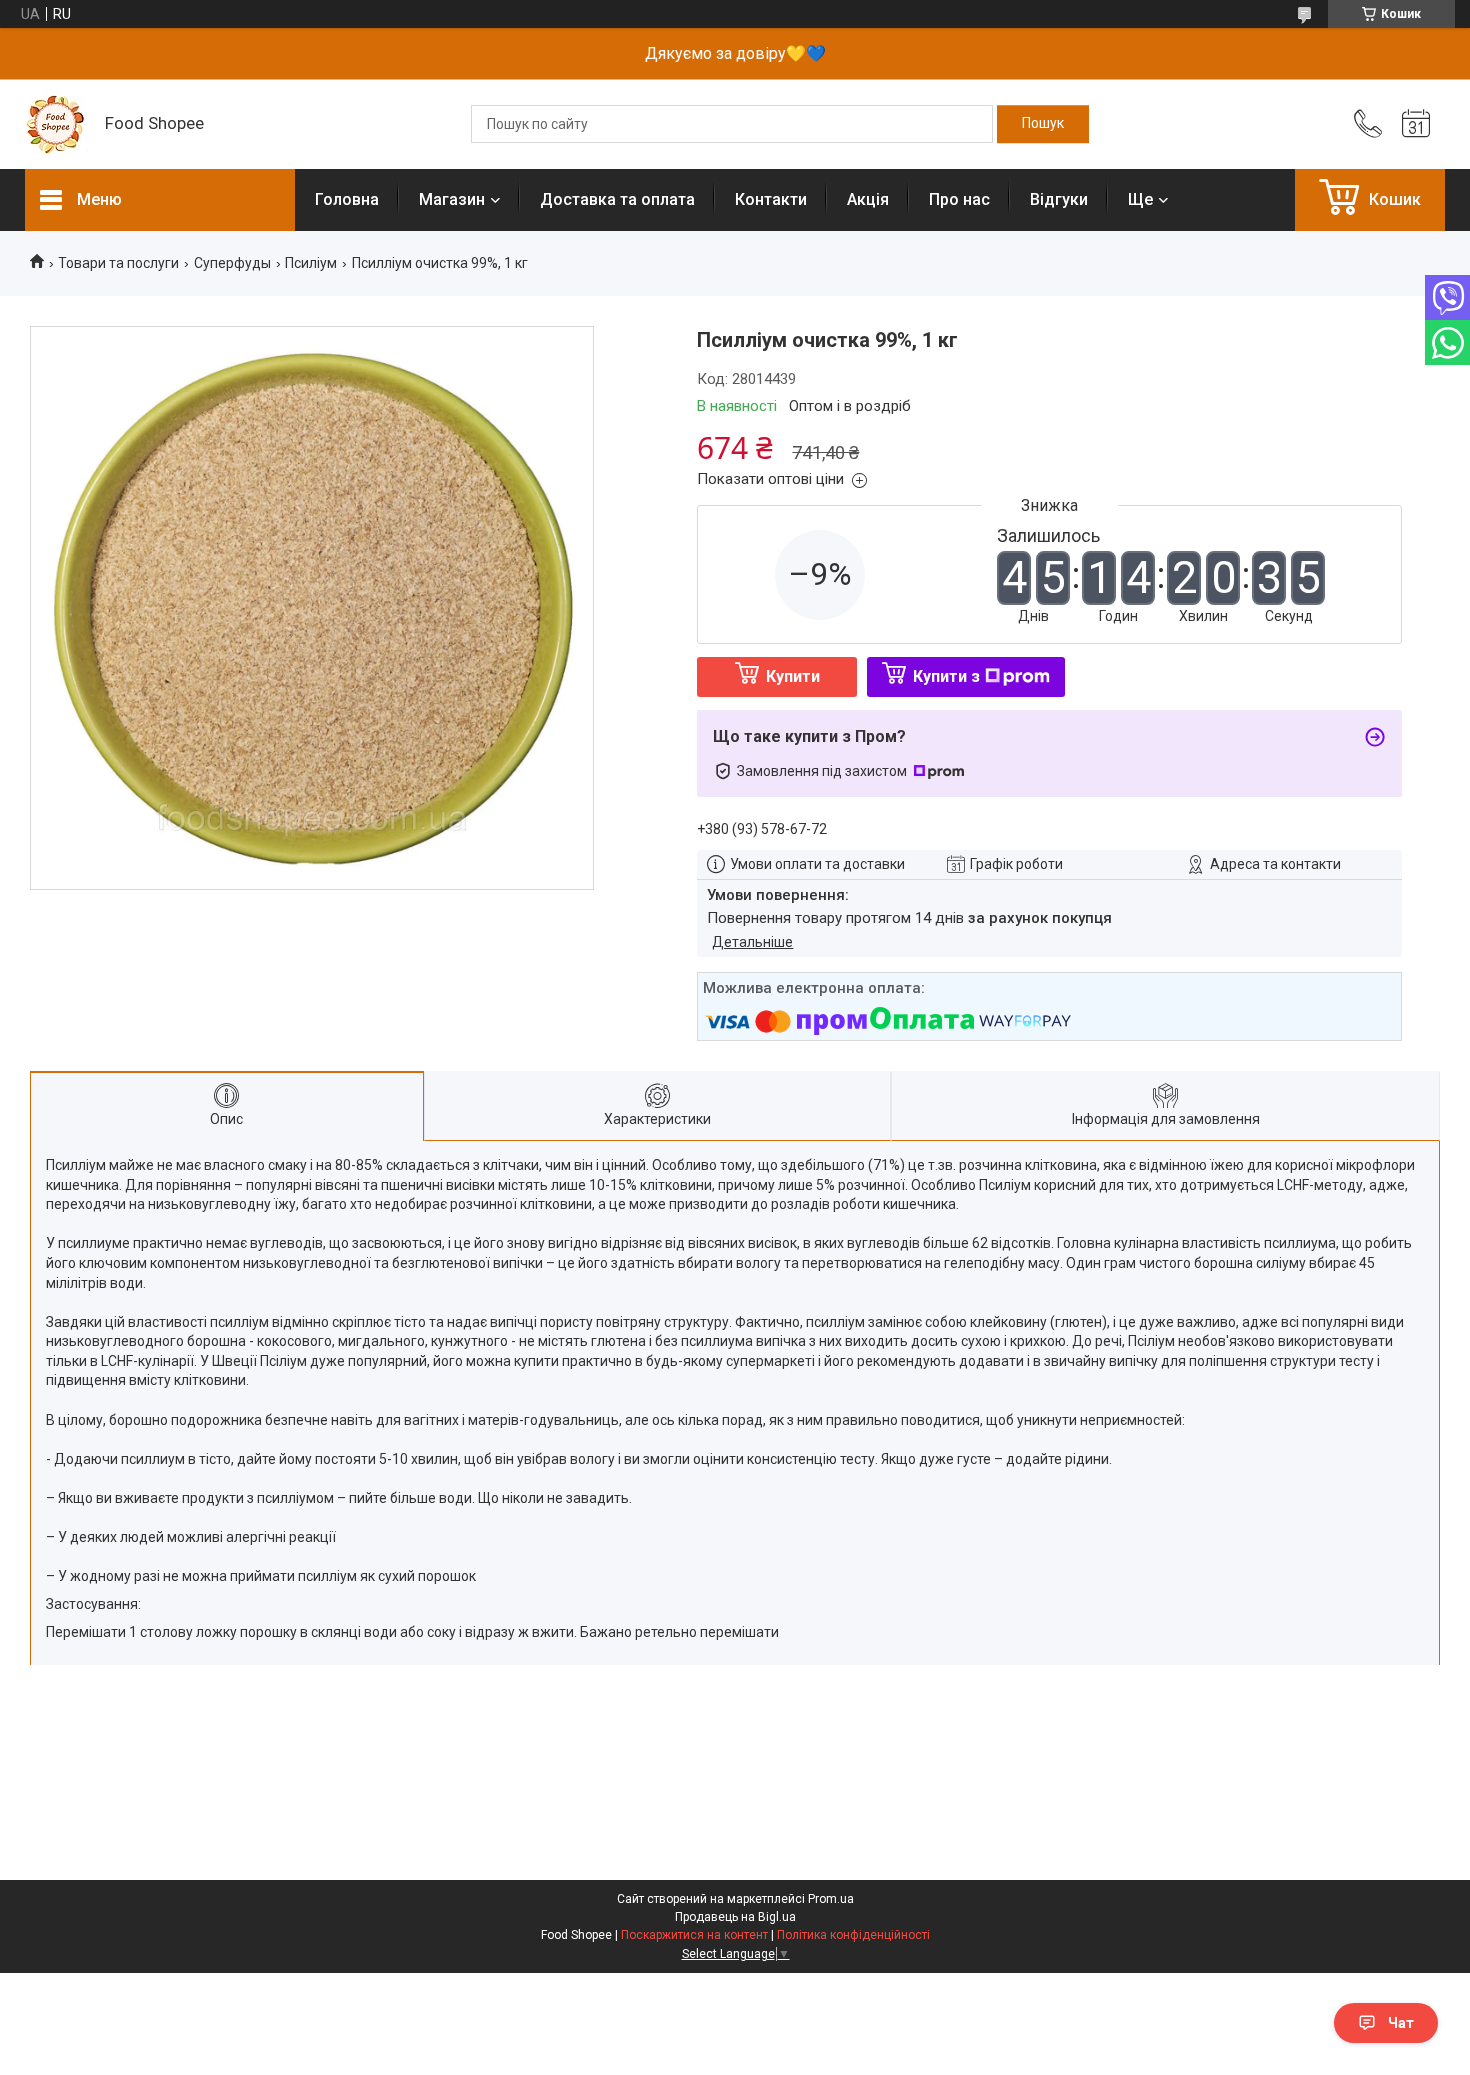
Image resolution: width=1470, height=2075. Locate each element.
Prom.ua (831, 1899)
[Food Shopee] (55, 124)
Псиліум (311, 263)
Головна (347, 199)
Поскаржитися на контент (694, 1935)
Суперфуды (232, 263)
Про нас (959, 199)
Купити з (946, 676)
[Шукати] (1043, 124)
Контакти (771, 199)
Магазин (452, 199)
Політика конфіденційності (853, 1935)
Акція (868, 199)
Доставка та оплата (617, 199)
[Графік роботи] (1416, 124)
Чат (1401, 2023)
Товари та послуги (118, 263)
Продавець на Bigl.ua (735, 1917)
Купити (793, 676)
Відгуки (1059, 199)
